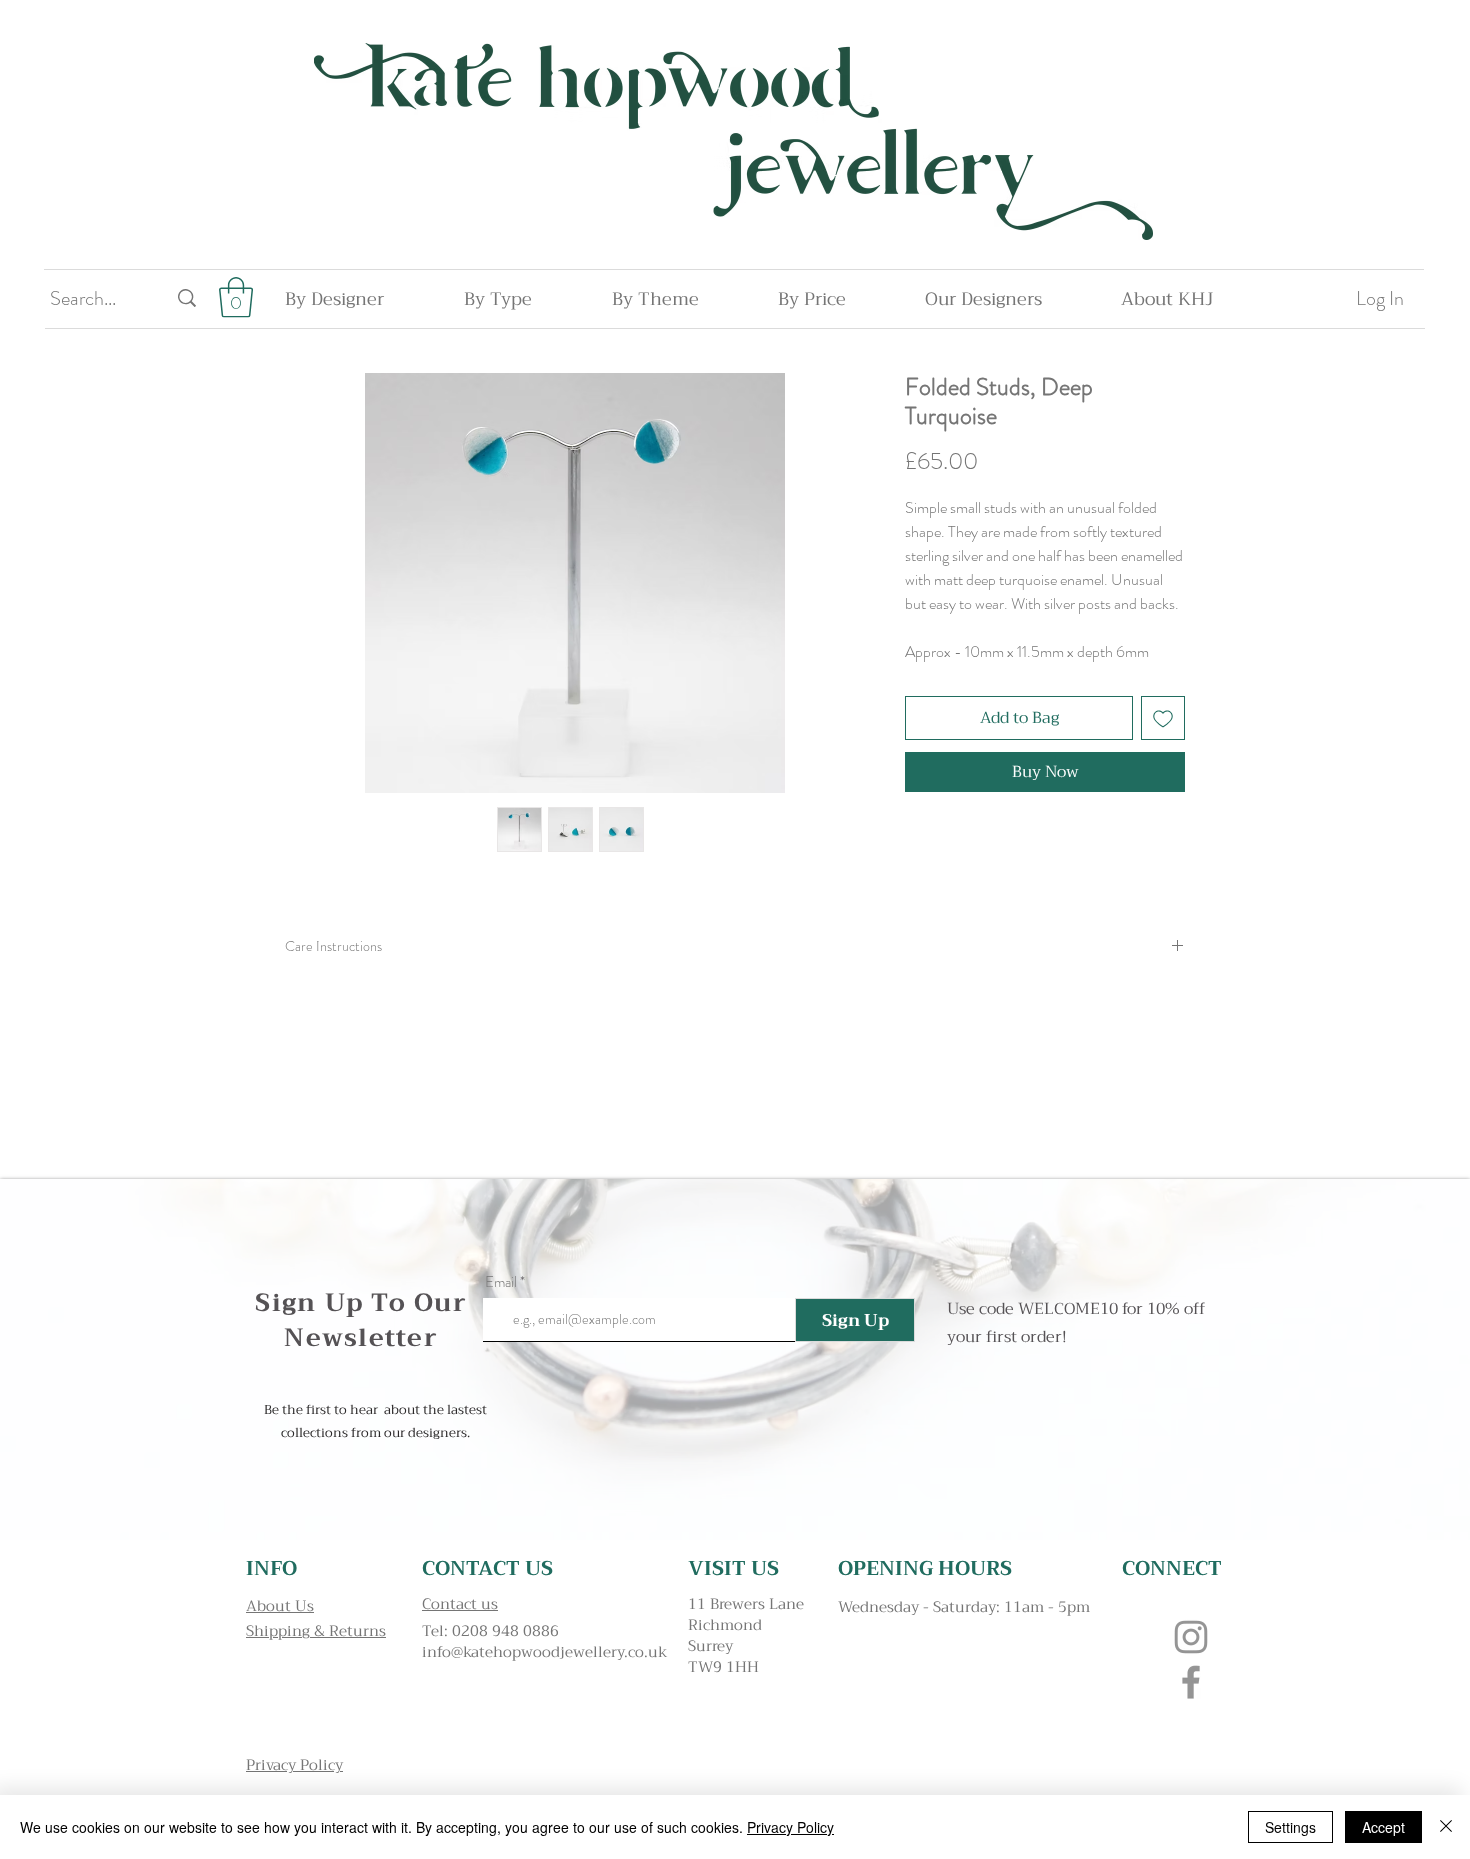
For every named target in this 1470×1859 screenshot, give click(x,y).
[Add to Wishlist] (1163, 718)
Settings (1290, 1827)
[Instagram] (1191, 1637)
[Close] (1446, 1827)
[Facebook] (1191, 1682)
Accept (1383, 1827)
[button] (236, 297)
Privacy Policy (790, 1827)
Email (501, 1282)
